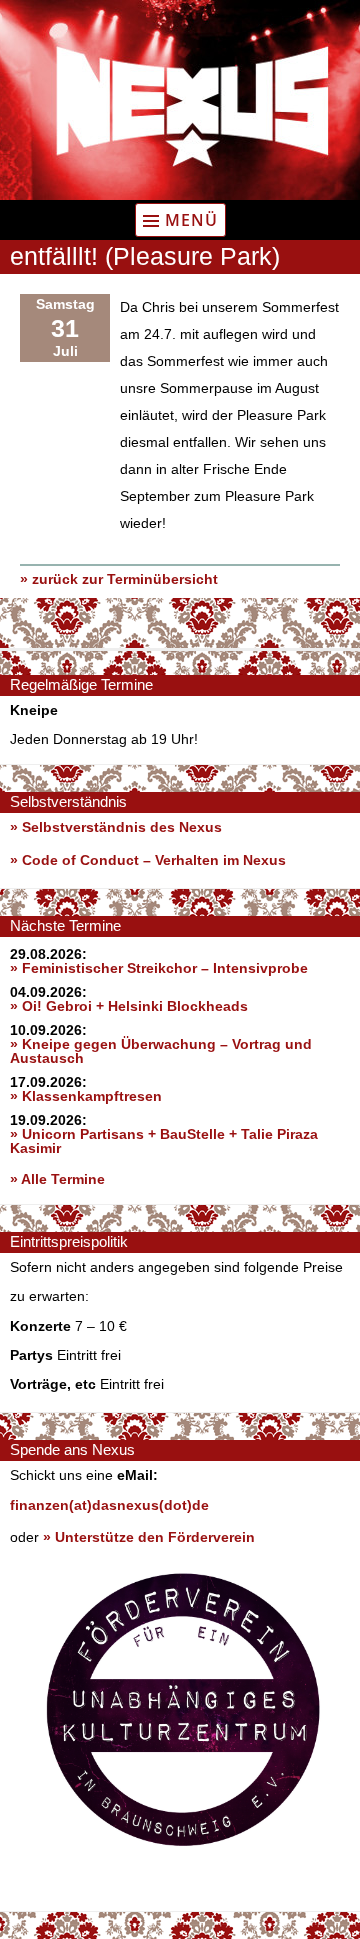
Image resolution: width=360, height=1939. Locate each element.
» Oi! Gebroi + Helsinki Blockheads (129, 1006)
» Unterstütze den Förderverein (149, 1537)
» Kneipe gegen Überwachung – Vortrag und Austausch (161, 1051)
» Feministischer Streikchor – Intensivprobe (159, 968)
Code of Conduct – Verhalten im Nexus (154, 860)
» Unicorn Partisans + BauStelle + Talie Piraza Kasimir (164, 1141)
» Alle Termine (57, 1179)
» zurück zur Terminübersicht (119, 579)
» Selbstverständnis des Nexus (116, 827)
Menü (191, 220)
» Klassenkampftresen (86, 1096)
